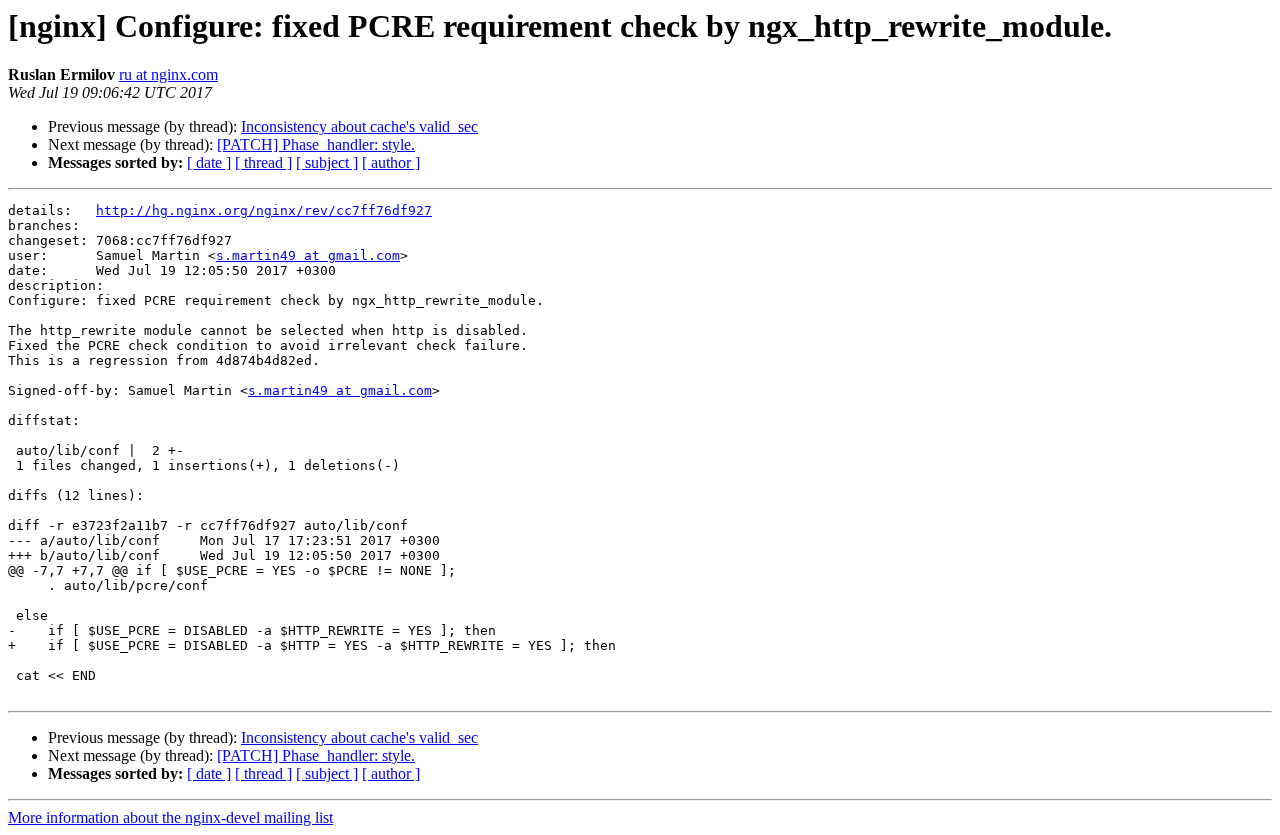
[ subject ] (327, 162)
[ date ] (209, 162)
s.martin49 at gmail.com (308, 255)
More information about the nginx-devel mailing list (170, 817)
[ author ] (391, 162)
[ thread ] (263, 162)
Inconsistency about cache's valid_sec (359, 126)
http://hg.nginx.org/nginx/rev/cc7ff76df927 (264, 210)
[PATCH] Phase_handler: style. (316, 144)
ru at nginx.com (168, 74)
